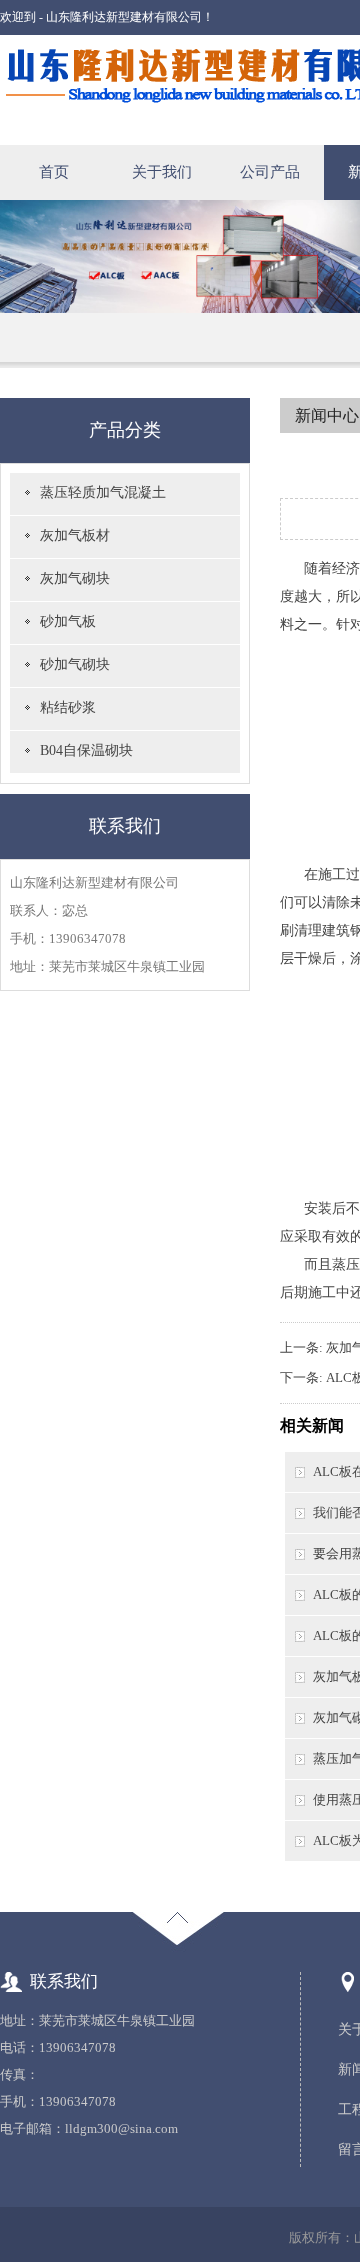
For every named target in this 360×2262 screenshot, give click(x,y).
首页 (54, 172)
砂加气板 (68, 621)
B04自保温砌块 (86, 750)
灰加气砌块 (75, 578)
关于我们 (162, 172)
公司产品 (270, 172)
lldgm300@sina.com (121, 2128)
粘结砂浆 (68, 707)
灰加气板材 (75, 535)
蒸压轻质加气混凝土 (103, 492)
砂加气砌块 (75, 664)
